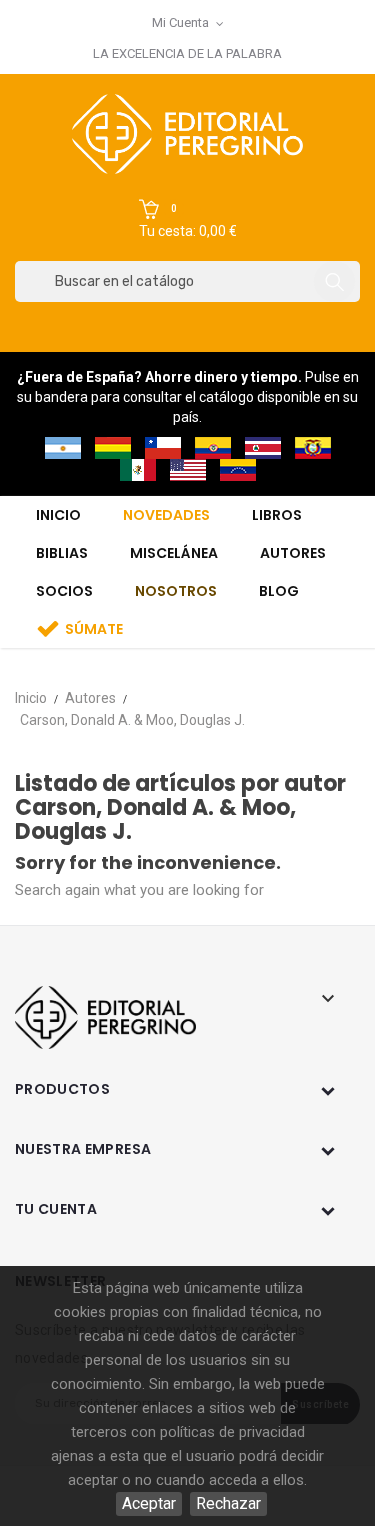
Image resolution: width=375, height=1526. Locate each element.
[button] (188, 220)
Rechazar (228, 1503)
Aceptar (149, 1503)
